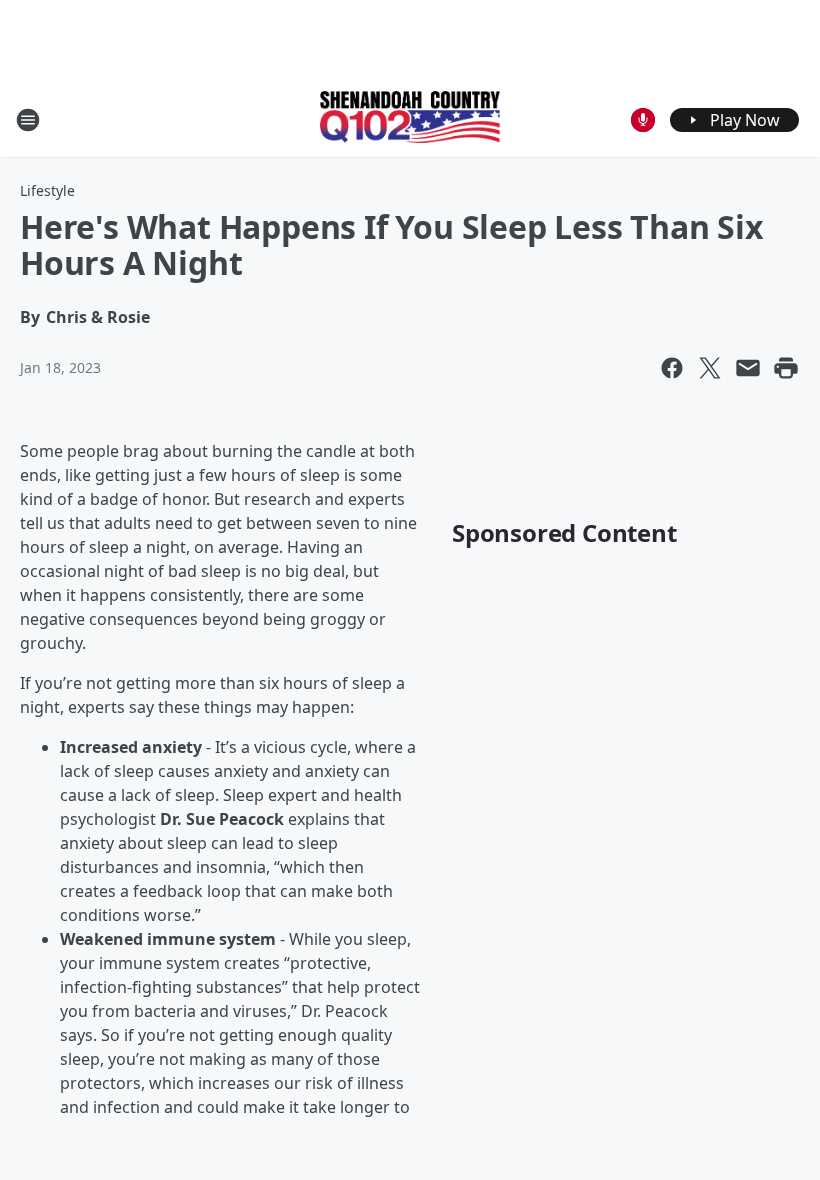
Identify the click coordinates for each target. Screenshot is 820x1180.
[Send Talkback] (643, 120)
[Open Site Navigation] (28, 120)
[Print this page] (786, 368)
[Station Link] (410, 119)
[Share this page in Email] (748, 368)
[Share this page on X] (710, 368)
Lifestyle (47, 190)
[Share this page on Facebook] (672, 368)
